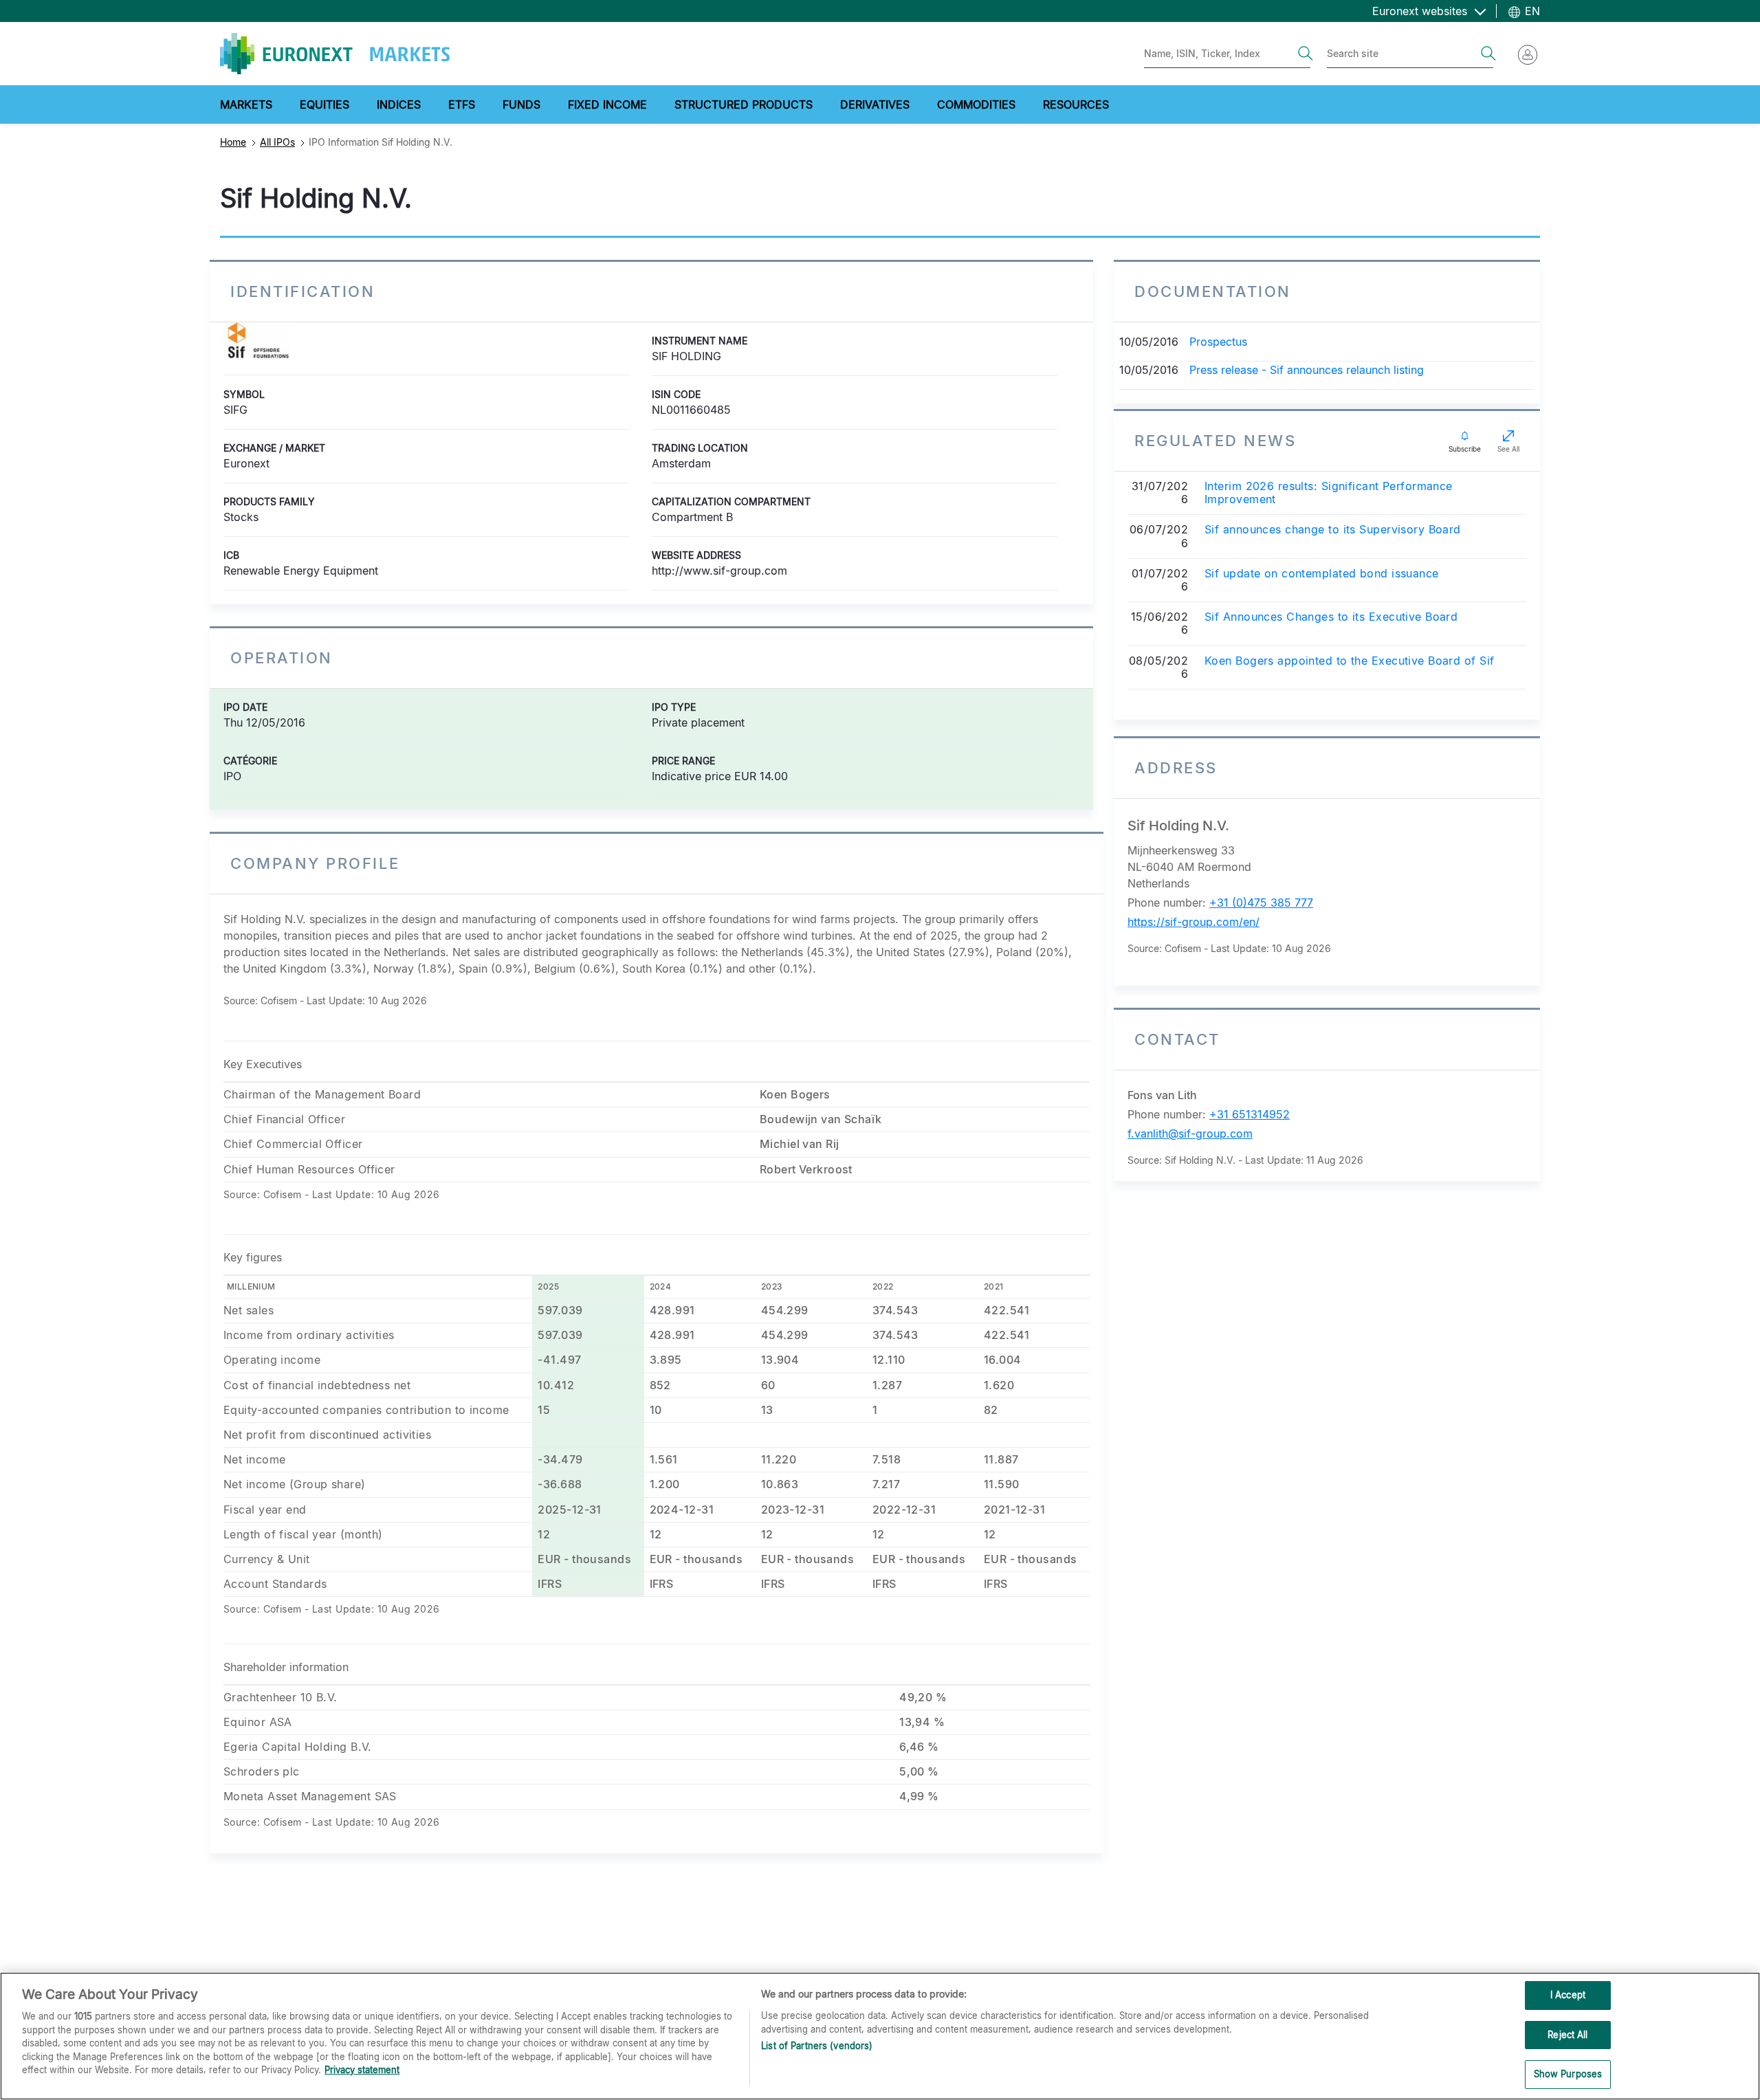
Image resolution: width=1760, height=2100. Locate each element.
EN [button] (1531, 11)
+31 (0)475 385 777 (1261, 903)
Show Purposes (1568, 2074)
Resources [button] (1076, 104)
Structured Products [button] (744, 104)
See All (1508, 449)
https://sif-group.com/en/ (1193, 922)
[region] (880, 2036)
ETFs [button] (462, 104)
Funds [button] (521, 104)
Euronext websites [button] (1421, 11)
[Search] (1306, 54)
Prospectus (1218, 342)
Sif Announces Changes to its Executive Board (1331, 617)
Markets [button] (246, 104)
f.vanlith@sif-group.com (1190, 1134)
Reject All (1567, 2035)
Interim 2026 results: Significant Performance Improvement (1329, 493)
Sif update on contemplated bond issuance (1322, 574)
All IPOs (277, 142)
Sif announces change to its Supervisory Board (1333, 530)
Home (233, 142)
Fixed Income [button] (607, 104)
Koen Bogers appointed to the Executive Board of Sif (1349, 661)
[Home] (335, 54)
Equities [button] (324, 104)
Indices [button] (399, 104)
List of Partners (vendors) (817, 2046)
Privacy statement (362, 2070)
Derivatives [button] (875, 104)
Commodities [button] (976, 104)
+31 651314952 (1250, 1114)
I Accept (1568, 1995)
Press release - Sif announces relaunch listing (1307, 370)
